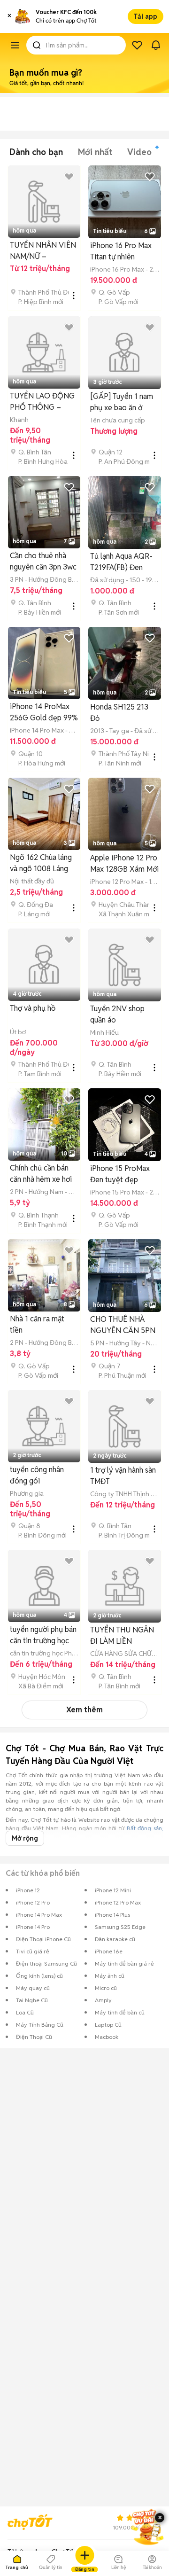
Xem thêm (84, 1710)
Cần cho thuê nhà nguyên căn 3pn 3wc (43, 561)
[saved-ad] (137, 45)
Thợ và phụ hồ (33, 1008)
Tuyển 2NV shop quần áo (117, 1014)
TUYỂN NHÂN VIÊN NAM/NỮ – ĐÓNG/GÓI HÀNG (43, 251)
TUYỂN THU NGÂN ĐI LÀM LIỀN (122, 1635)
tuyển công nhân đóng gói (37, 1475)
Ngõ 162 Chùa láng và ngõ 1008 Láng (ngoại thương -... (41, 863)
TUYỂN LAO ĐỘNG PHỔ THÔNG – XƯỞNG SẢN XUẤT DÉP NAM (43, 402)
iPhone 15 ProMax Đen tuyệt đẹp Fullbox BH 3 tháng (121, 1175)
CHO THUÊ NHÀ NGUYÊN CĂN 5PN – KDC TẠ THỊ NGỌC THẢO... (123, 1325)
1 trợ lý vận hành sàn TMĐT (123, 1476)
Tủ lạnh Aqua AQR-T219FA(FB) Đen (121, 562)
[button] (9, 16)
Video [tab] (139, 152)
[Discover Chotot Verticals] (15, 45)
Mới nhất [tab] (95, 152)
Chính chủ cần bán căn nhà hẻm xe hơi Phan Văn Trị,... (41, 1174)
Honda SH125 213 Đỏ (119, 713)
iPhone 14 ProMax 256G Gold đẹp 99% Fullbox (44, 713)
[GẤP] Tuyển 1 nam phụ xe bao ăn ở (122, 402)
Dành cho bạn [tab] (36, 152)
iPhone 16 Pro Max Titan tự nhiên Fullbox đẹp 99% (121, 252)
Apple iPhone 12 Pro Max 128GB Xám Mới (124, 863)
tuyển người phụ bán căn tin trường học (43, 1635)
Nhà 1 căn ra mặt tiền (37, 1324)
